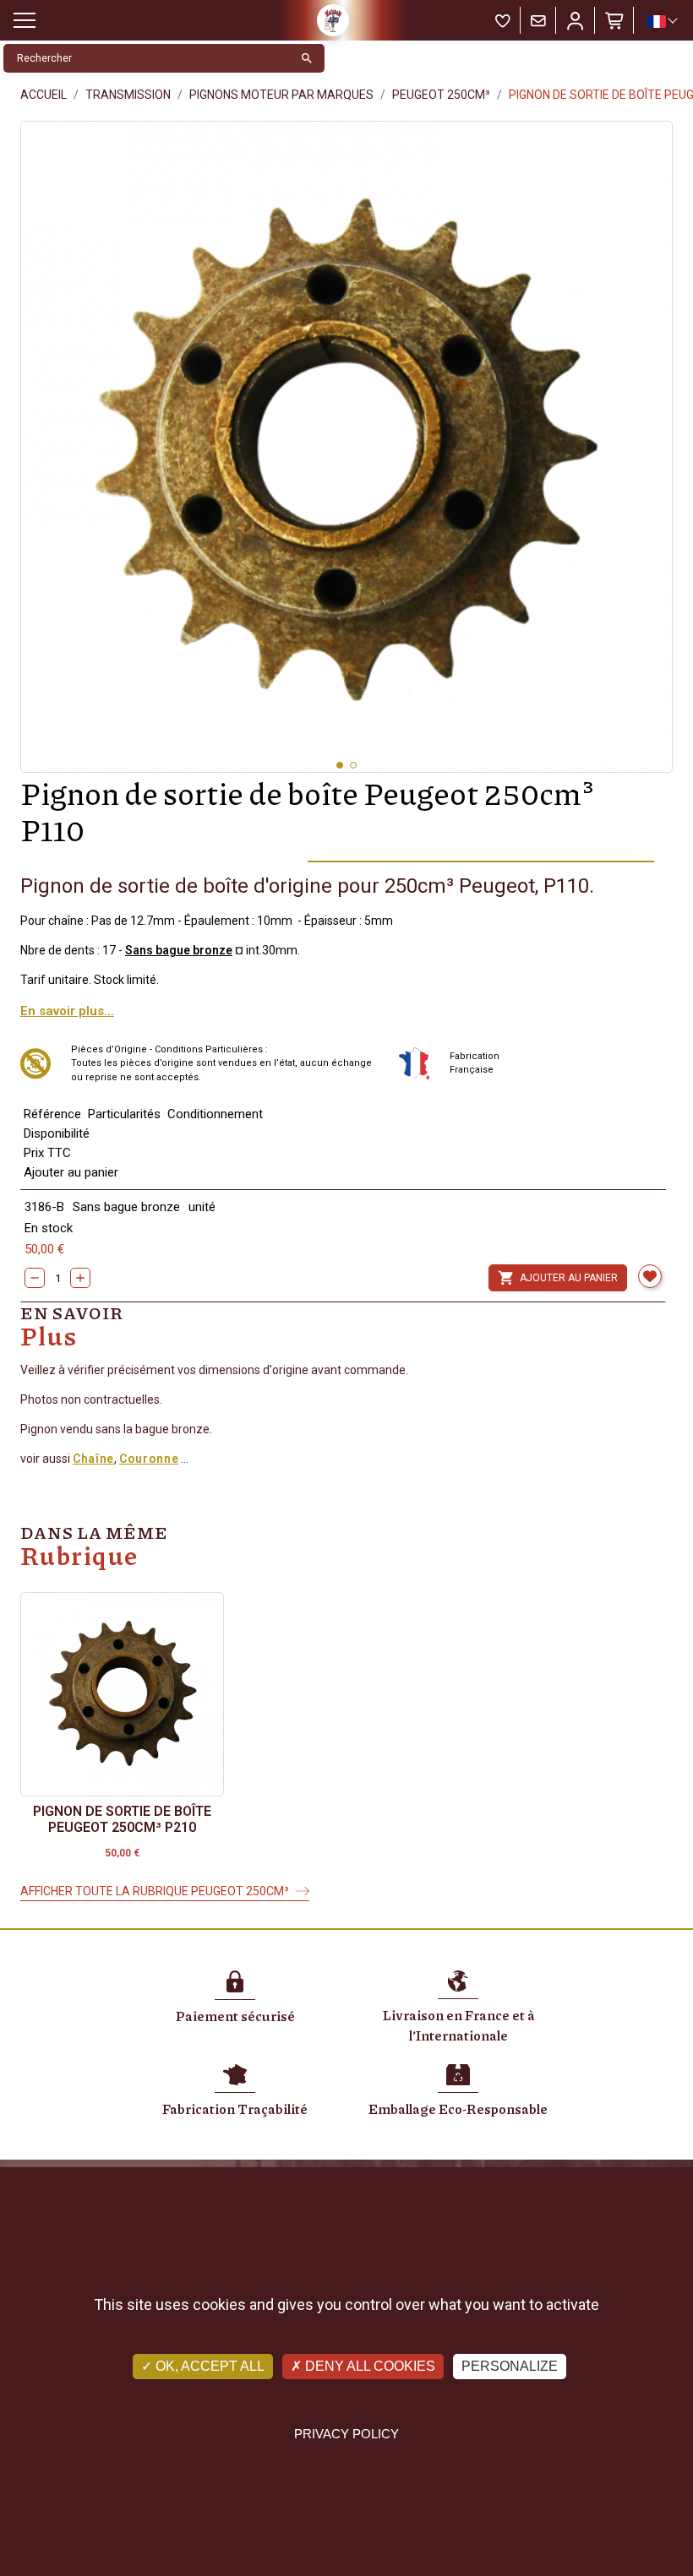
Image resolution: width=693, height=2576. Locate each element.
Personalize (510, 2366)
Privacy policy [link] (346, 2434)
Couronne (149, 1459)
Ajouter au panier (558, 1278)
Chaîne (93, 1459)
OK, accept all (208, 2366)
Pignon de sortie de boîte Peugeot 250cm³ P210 (122, 1819)
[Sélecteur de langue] (662, 21)
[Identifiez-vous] (576, 20)
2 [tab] (353, 765)
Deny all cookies (368, 2366)
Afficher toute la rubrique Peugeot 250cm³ (155, 1891)
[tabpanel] (346, 447)
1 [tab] (340, 765)
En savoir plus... (67, 1011)
